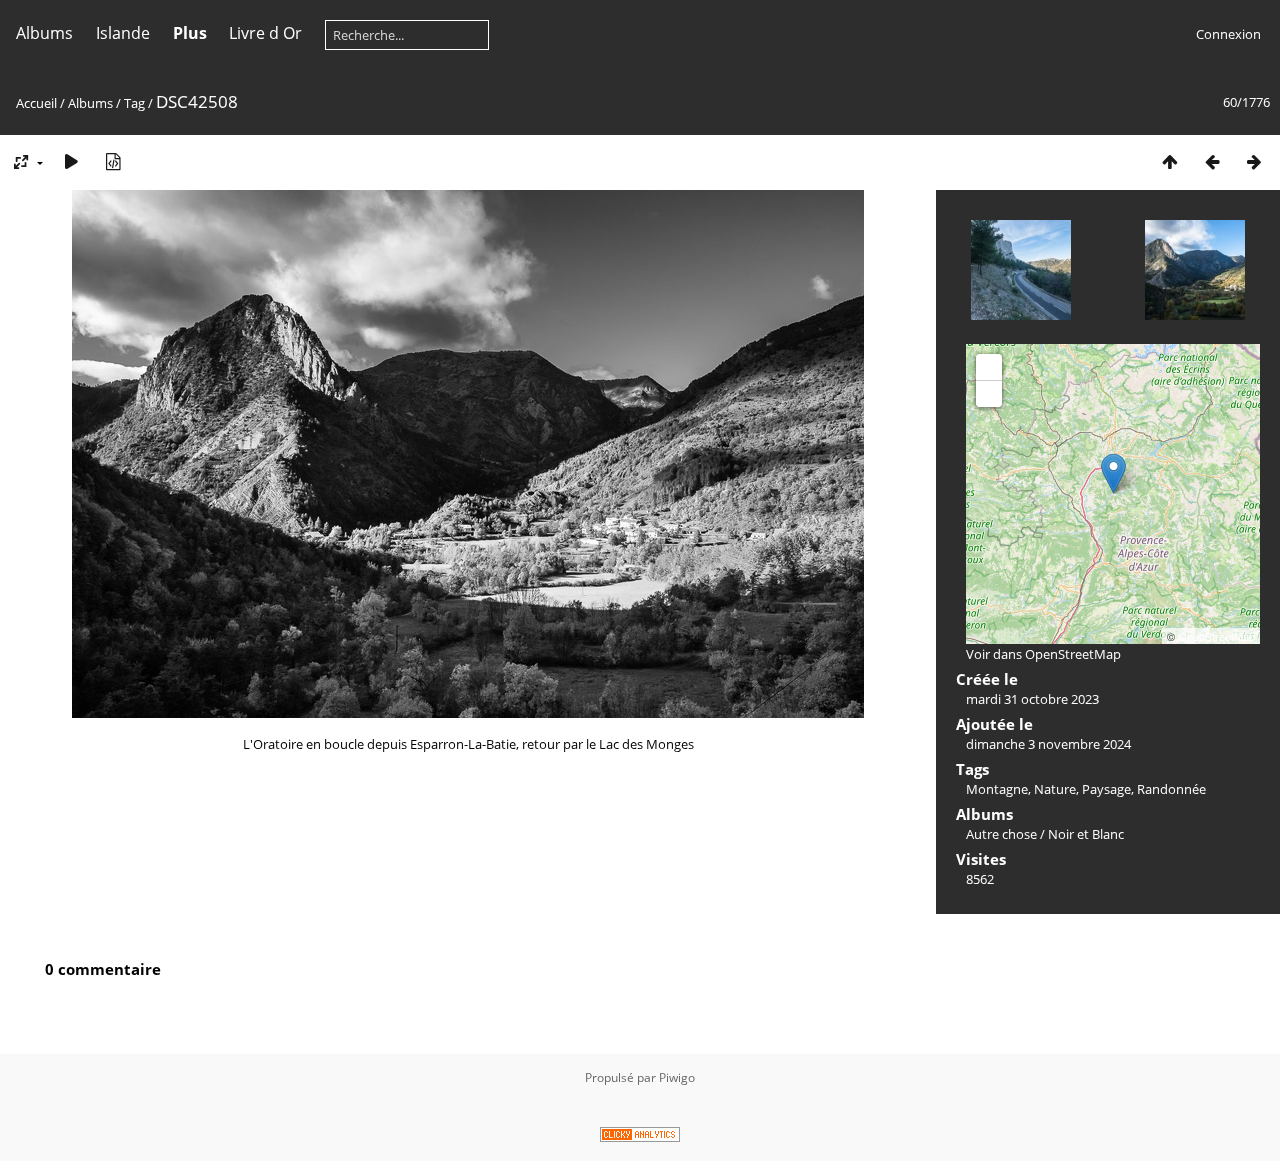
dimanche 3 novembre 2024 (1048, 744)
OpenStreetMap (1216, 636)
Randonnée (1171, 789)
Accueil (36, 103)
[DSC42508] (1113, 473)
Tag (134, 103)
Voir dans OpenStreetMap (1043, 654)
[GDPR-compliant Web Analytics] (640, 1137)
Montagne (997, 789)
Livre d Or (265, 33)
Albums (44, 33)
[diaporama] (71, 161)
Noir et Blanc (1086, 834)
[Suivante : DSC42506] (1254, 161)
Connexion (1228, 34)
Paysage (1106, 789)
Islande (123, 33)
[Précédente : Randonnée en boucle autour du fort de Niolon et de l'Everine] (1212, 161)
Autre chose (1001, 834)
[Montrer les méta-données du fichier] (113, 161)
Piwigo (677, 1077)
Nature (1055, 789)
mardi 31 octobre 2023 (1032, 699)
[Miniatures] (1170, 161)
